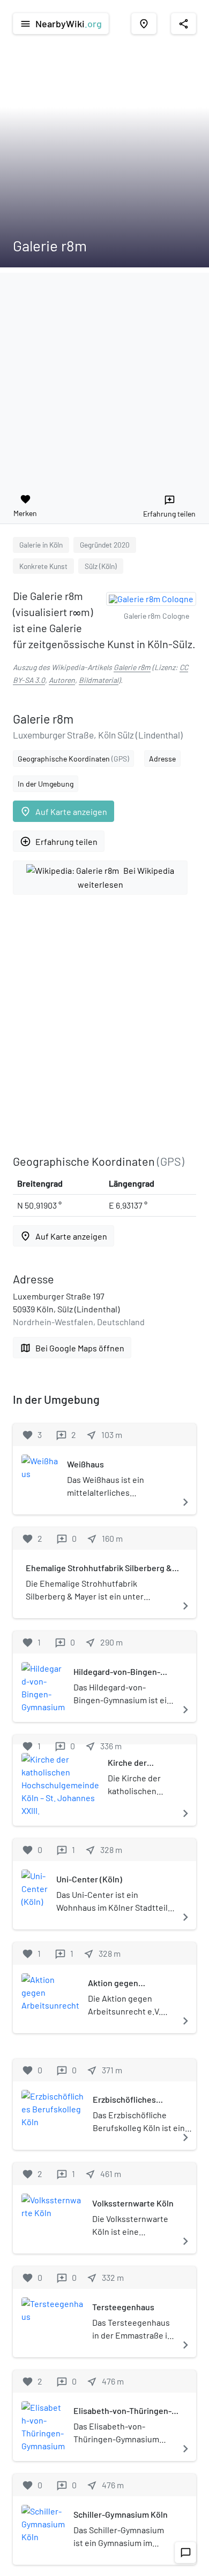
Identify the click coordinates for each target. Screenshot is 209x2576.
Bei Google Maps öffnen (72, 1348)
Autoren (62, 680)
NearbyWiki (61, 24)
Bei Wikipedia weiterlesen (126, 877)
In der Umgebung (46, 784)
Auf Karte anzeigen (64, 812)
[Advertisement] (104, 377)
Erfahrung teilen (59, 841)
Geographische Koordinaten (73, 759)
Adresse (162, 759)
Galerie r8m (132, 667)
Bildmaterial (99, 680)
